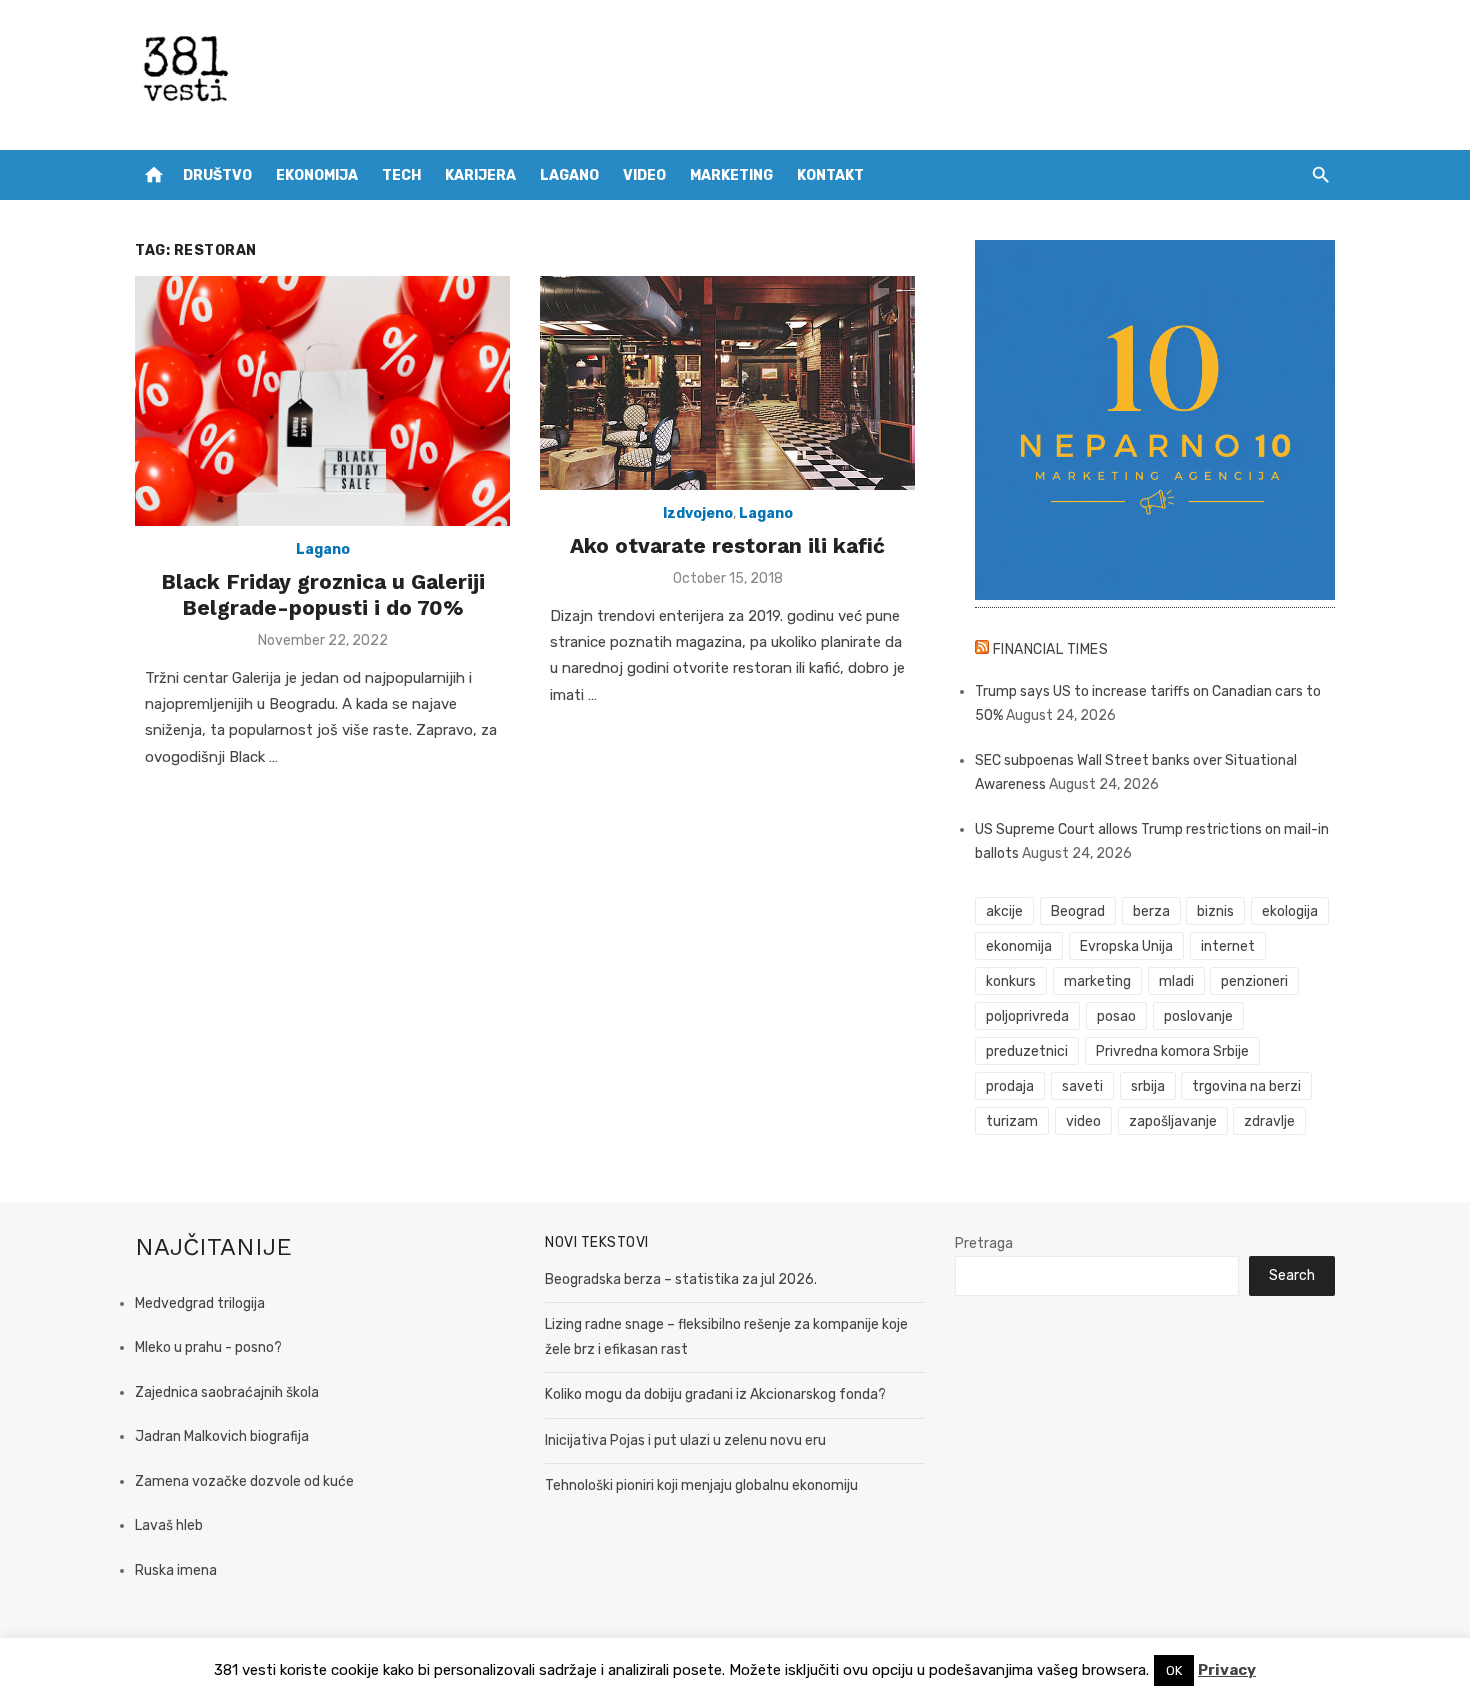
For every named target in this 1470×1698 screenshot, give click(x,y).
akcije (1004, 911)
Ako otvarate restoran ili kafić (727, 545)
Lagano (569, 175)
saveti (1082, 1086)
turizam (1012, 1121)
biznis (1215, 911)
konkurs (1011, 981)
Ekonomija (317, 175)
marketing (1097, 981)
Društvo (217, 175)
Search (1292, 1275)
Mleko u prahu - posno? (208, 1347)
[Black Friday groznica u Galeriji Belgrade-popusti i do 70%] (322, 401)
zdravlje (1269, 1121)
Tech (401, 175)
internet (1228, 946)
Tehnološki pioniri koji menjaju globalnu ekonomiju (701, 1485)
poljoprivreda (1027, 1016)
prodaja (1010, 1086)
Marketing (731, 175)
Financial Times (1051, 649)
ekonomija (1019, 946)
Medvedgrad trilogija (200, 1303)
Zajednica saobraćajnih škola (227, 1392)
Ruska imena (176, 1570)
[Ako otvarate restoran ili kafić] (727, 383)
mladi (1176, 981)
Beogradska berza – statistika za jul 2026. (681, 1279)
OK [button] (1174, 1670)
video (1083, 1121)
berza (1151, 911)
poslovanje (1198, 1016)
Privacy (1227, 1670)
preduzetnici (1027, 1051)
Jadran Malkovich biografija (222, 1436)
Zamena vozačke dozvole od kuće (244, 1481)
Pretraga (984, 1243)
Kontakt (830, 175)
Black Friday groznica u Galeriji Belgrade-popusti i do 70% (323, 594)
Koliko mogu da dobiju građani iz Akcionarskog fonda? (715, 1394)
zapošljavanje (1173, 1121)
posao (1116, 1016)
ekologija (1290, 911)
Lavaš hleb (169, 1525)
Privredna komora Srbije (1172, 1051)
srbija (1148, 1086)
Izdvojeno (698, 513)
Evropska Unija (1126, 946)
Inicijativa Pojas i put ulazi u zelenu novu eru (685, 1440)
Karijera (480, 175)
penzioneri (1254, 981)
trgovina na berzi (1246, 1086)
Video (644, 175)
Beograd (1078, 911)
